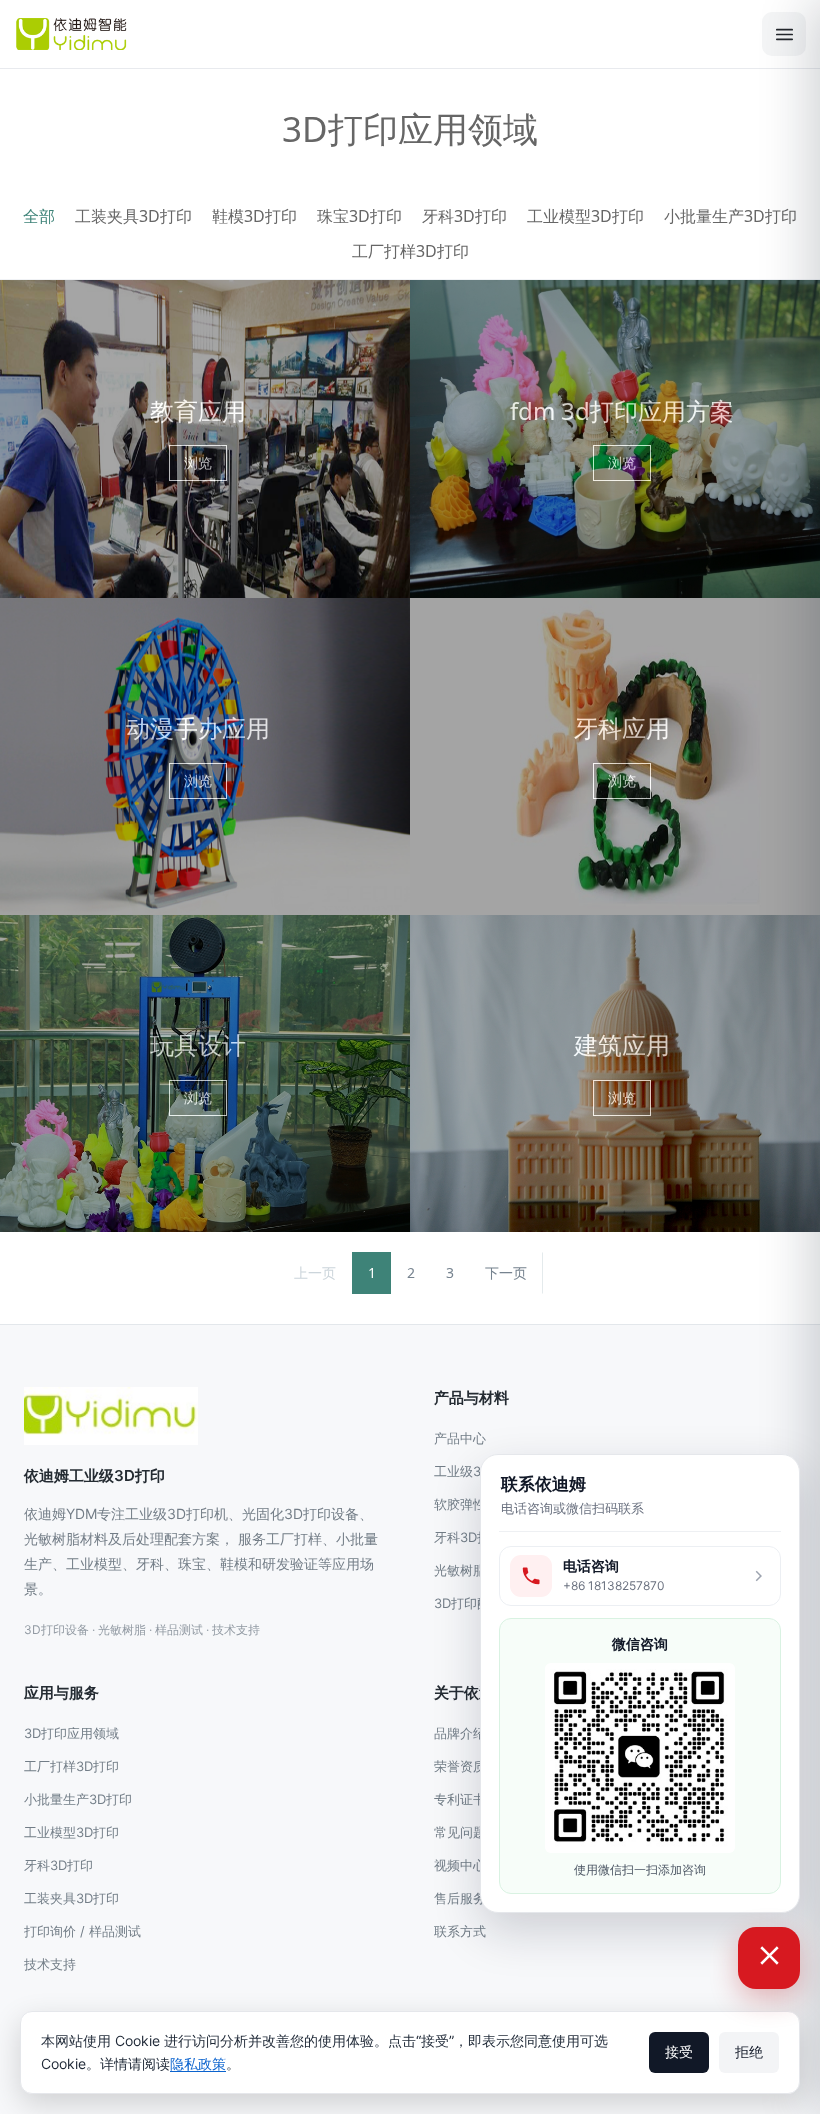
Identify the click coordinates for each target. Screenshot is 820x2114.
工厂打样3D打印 (410, 251)
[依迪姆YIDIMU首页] (379, 34)
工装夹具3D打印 (133, 216)
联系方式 (460, 1931)
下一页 (506, 1272)
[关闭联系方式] (769, 1958)
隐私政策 (198, 2063)
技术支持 (50, 1964)
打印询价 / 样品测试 (82, 1931)
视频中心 (460, 1865)
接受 (679, 2051)
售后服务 (460, 1898)
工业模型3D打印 (585, 216)
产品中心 (460, 1438)
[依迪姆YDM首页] (111, 1416)
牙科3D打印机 (475, 1537)
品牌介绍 (460, 1733)
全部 (39, 216)
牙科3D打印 (464, 216)
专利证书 (460, 1799)
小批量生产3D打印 (730, 216)
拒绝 (749, 2051)
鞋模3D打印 (254, 216)
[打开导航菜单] (784, 34)
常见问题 (460, 1832)
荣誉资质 (460, 1766)
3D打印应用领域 (71, 1733)
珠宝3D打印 (359, 216)
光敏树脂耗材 (473, 1570)
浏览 (198, 462)
